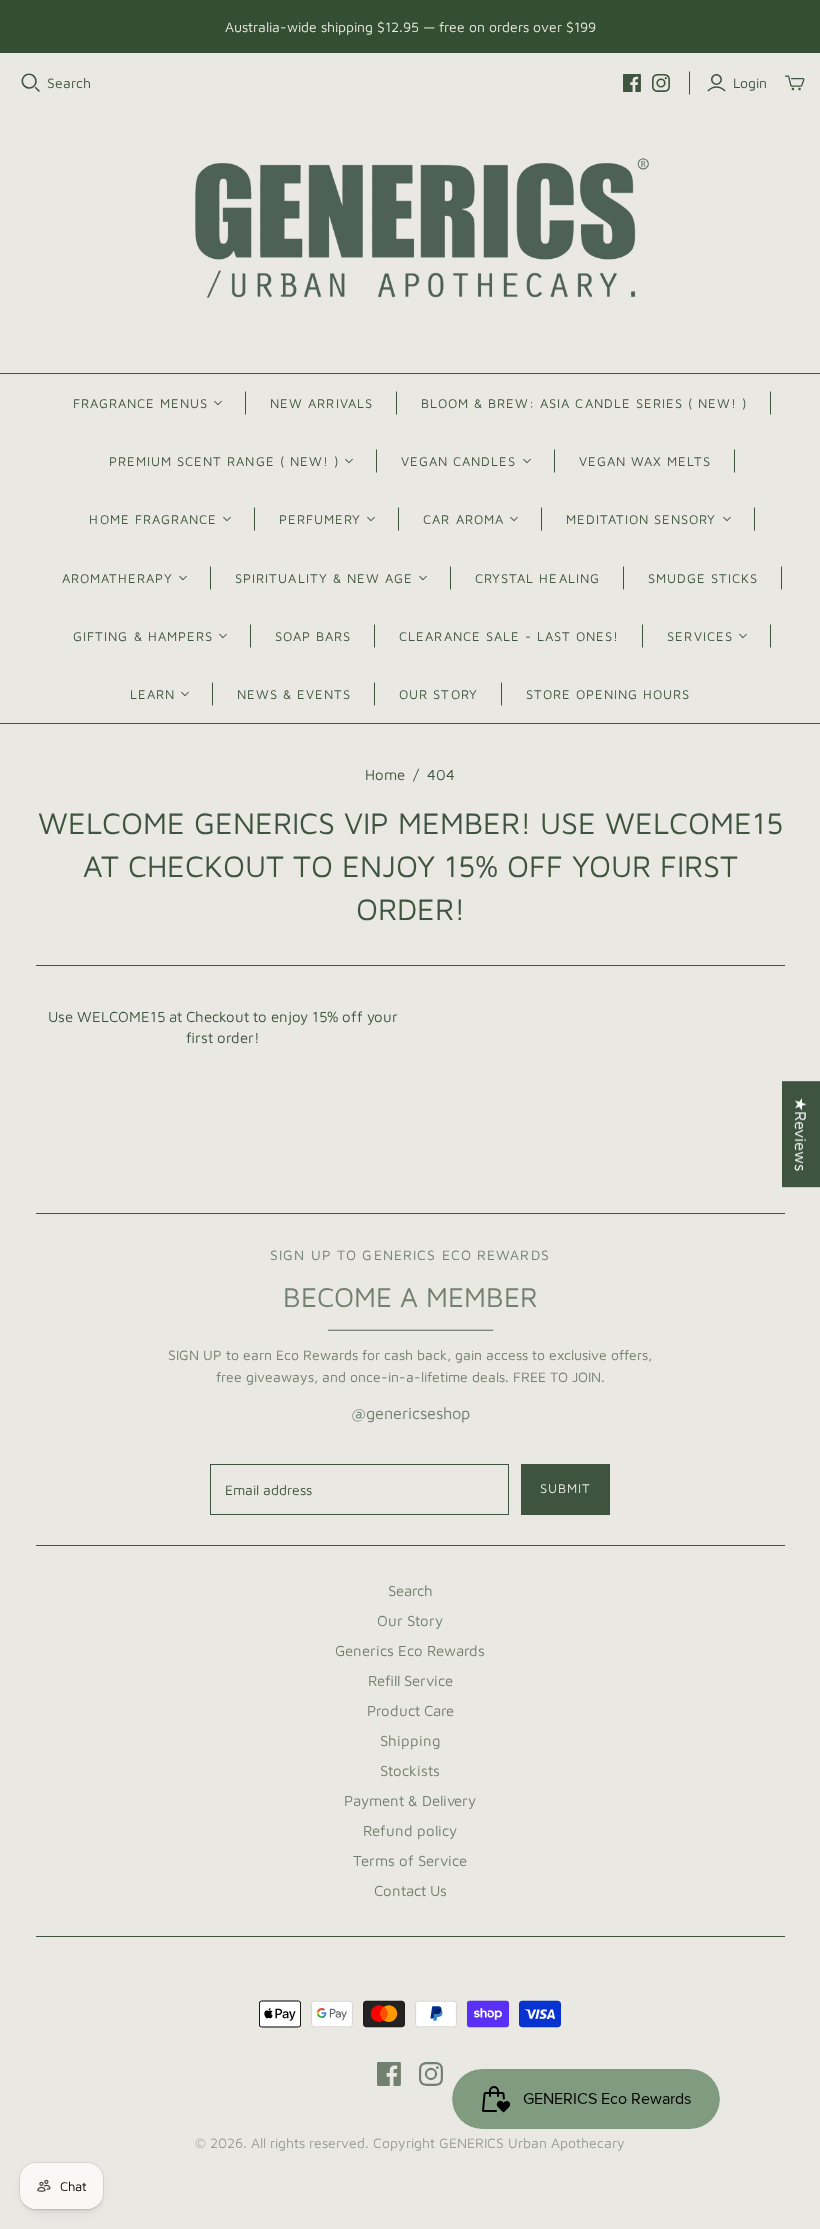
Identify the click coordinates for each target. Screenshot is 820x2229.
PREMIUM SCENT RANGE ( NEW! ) (224, 461)
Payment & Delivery (410, 1800)
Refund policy (410, 1830)
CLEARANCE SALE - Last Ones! (509, 636)
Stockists (410, 1770)
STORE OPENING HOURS (608, 694)
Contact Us (410, 1890)
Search (69, 82)
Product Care (410, 1710)
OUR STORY (438, 694)
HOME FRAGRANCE (153, 519)
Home (385, 774)
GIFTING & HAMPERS (143, 636)
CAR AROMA (463, 519)
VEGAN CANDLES (459, 461)
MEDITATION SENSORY (641, 519)
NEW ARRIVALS (321, 403)
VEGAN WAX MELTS (645, 461)
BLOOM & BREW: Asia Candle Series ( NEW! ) (584, 403)
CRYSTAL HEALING (537, 578)
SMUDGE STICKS (703, 578)
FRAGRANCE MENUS (141, 403)
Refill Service (410, 1680)
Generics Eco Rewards (410, 1650)
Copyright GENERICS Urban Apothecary (499, 2142)
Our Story (410, 1620)
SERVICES (699, 636)
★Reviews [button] (801, 1134)
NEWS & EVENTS (294, 694)
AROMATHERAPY (117, 578)
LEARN (152, 694)
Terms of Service (410, 1860)
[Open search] (31, 83)
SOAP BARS (313, 636)
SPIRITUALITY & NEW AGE (324, 578)
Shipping (410, 1740)
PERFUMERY (320, 519)
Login (750, 82)
